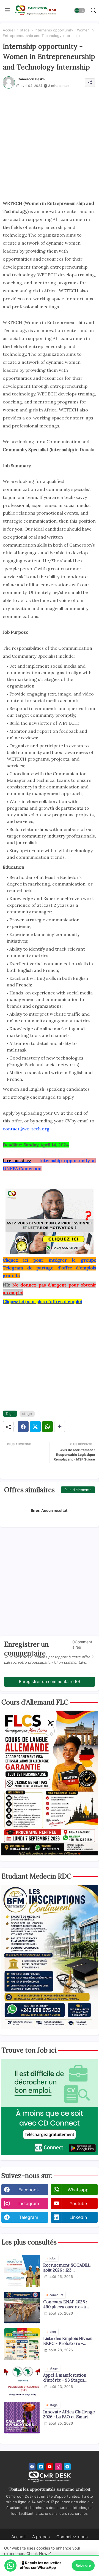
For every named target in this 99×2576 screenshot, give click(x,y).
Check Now (37, 2554)
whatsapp (78, 2190)
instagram (29, 2203)
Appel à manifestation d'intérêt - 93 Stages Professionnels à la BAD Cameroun (67, 2378)
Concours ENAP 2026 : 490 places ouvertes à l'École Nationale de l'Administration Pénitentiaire (65, 2304)
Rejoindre (83, 2565)
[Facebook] (23, 1427)
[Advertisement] (50, 142)
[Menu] (7, 10)
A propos (41, 2537)
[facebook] (32, 2467)
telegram (29, 2217)
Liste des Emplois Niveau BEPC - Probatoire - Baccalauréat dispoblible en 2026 (68, 2341)
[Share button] (60, 1427)
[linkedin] (41, 2467)
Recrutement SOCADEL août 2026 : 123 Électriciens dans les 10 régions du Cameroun (67, 2268)
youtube (78, 2203)
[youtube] (50, 2467)
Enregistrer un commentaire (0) (50, 1682)
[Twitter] (35, 1427)
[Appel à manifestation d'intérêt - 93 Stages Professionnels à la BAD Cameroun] (22, 2381)
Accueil (9, 30)
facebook (29, 2190)
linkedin (78, 2217)
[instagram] (58, 2467)
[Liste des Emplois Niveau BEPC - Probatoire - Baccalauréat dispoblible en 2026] (22, 2344)
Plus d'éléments (78, 1490)
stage (25, 30)
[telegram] (67, 2467)
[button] (80, 10)
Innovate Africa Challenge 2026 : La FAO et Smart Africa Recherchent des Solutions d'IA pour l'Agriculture (69, 2414)
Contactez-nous (72, 2537)
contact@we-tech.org (26, 1129)
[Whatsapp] (47, 1427)
